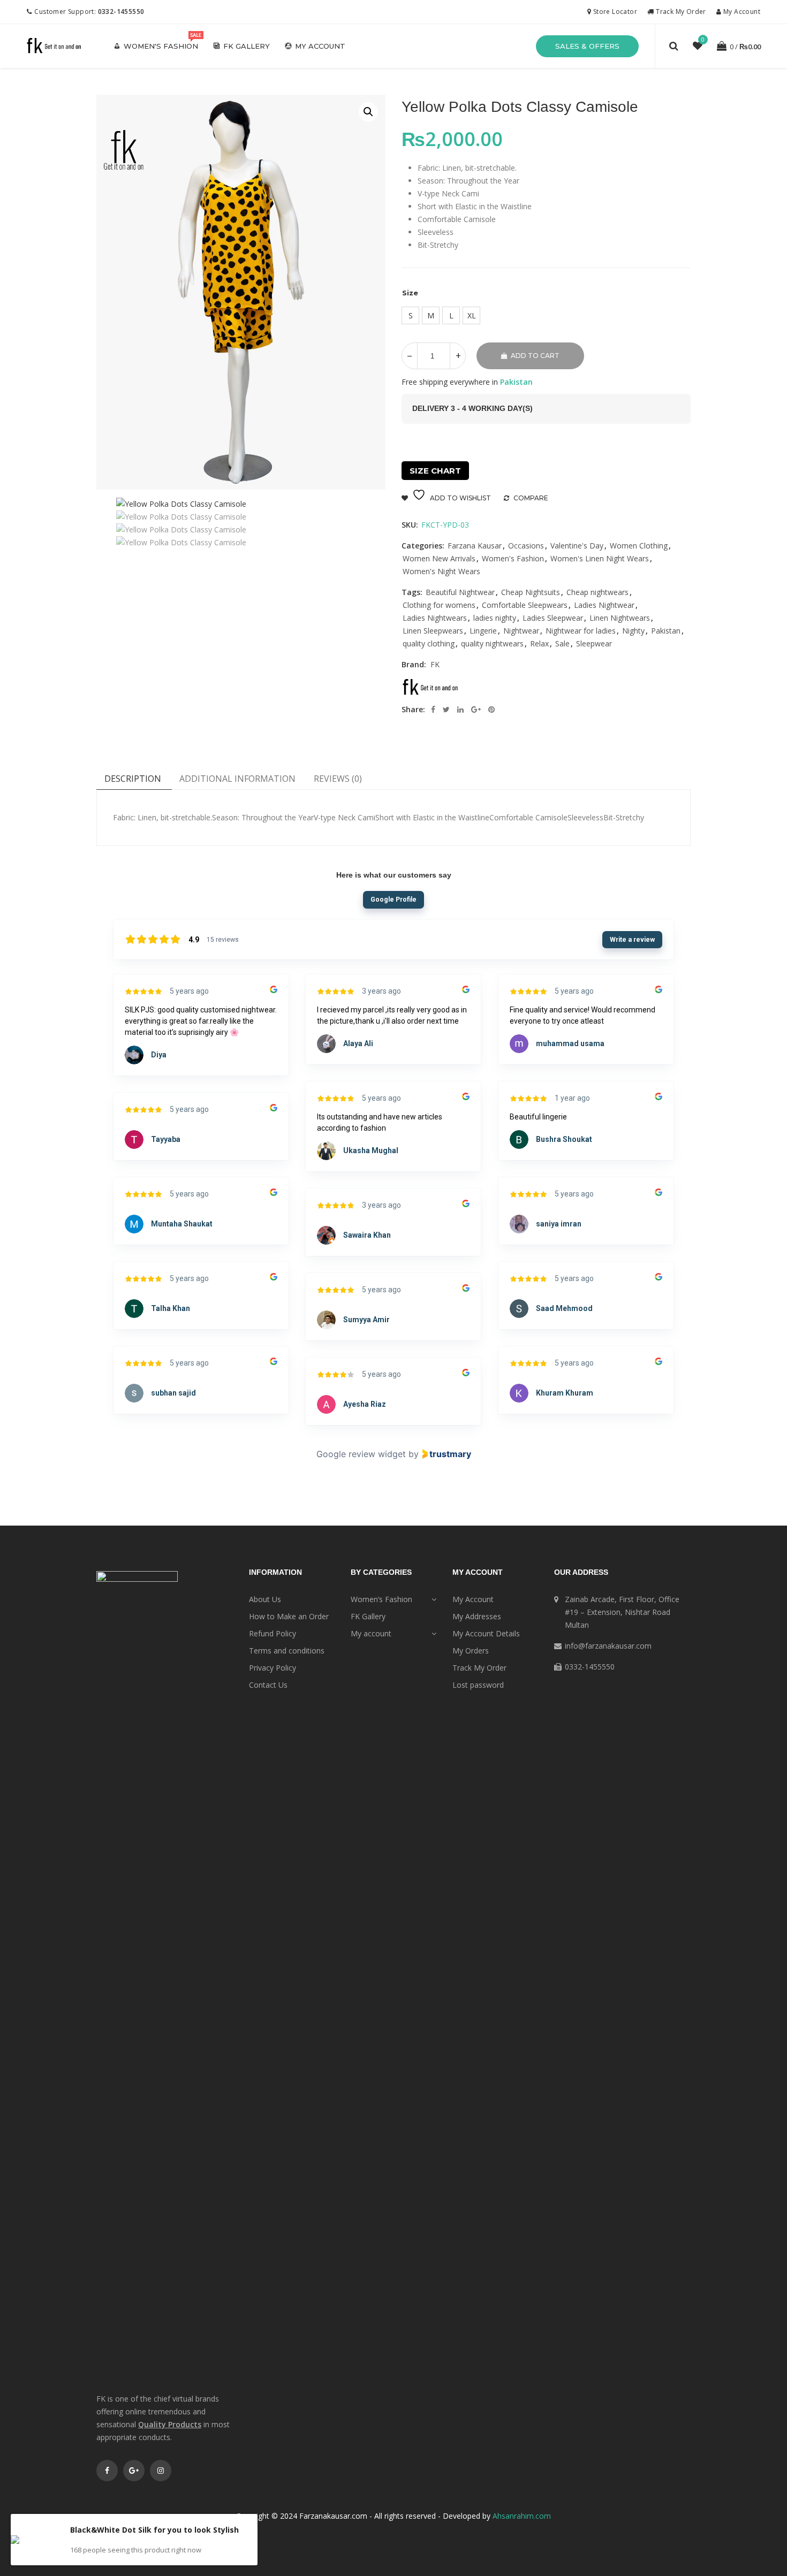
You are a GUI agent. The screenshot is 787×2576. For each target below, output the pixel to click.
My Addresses (477, 1616)
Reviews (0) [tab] (338, 779)
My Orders (471, 1651)
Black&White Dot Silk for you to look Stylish (154, 2530)
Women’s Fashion (381, 1599)
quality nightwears (492, 643)
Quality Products (170, 2424)
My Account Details (486, 1633)
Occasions (526, 546)
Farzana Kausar (475, 546)
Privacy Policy (273, 1668)
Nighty (633, 631)
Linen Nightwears (620, 618)
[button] (368, 112)
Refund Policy (273, 1633)
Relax (539, 643)
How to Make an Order (289, 1616)
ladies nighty (495, 618)
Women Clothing (639, 546)
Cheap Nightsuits (531, 592)
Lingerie (483, 631)
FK (435, 664)
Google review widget (361, 1454)
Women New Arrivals (439, 558)
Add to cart (535, 356)
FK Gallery (247, 46)
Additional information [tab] (237, 779)
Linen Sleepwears (433, 631)
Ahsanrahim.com (522, 2516)
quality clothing (429, 643)
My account (320, 46)
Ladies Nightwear (604, 605)
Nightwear (521, 631)
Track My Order (680, 12)
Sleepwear (594, 643)
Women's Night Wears (441, 571)
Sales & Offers (587, 46)
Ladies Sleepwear (553, 618)
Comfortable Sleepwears (525, 605)
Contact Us (268, 1685)
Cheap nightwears (597, 592)
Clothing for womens (439, 605)
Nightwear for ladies (581, 631)
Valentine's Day (577, 546)
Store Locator (614, 12)
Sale (562, 643)
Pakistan (666, 631)
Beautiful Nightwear (460, 592)
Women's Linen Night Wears (600, 558)
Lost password (478, 1685)
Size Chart (435, 471)
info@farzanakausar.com (608, 1646)
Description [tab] (133, 779)
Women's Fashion (161, 46)
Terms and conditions (287, 1651)
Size (410, 293)
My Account (741, 12)
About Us (265, 1599)
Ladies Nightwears (435, 618)
